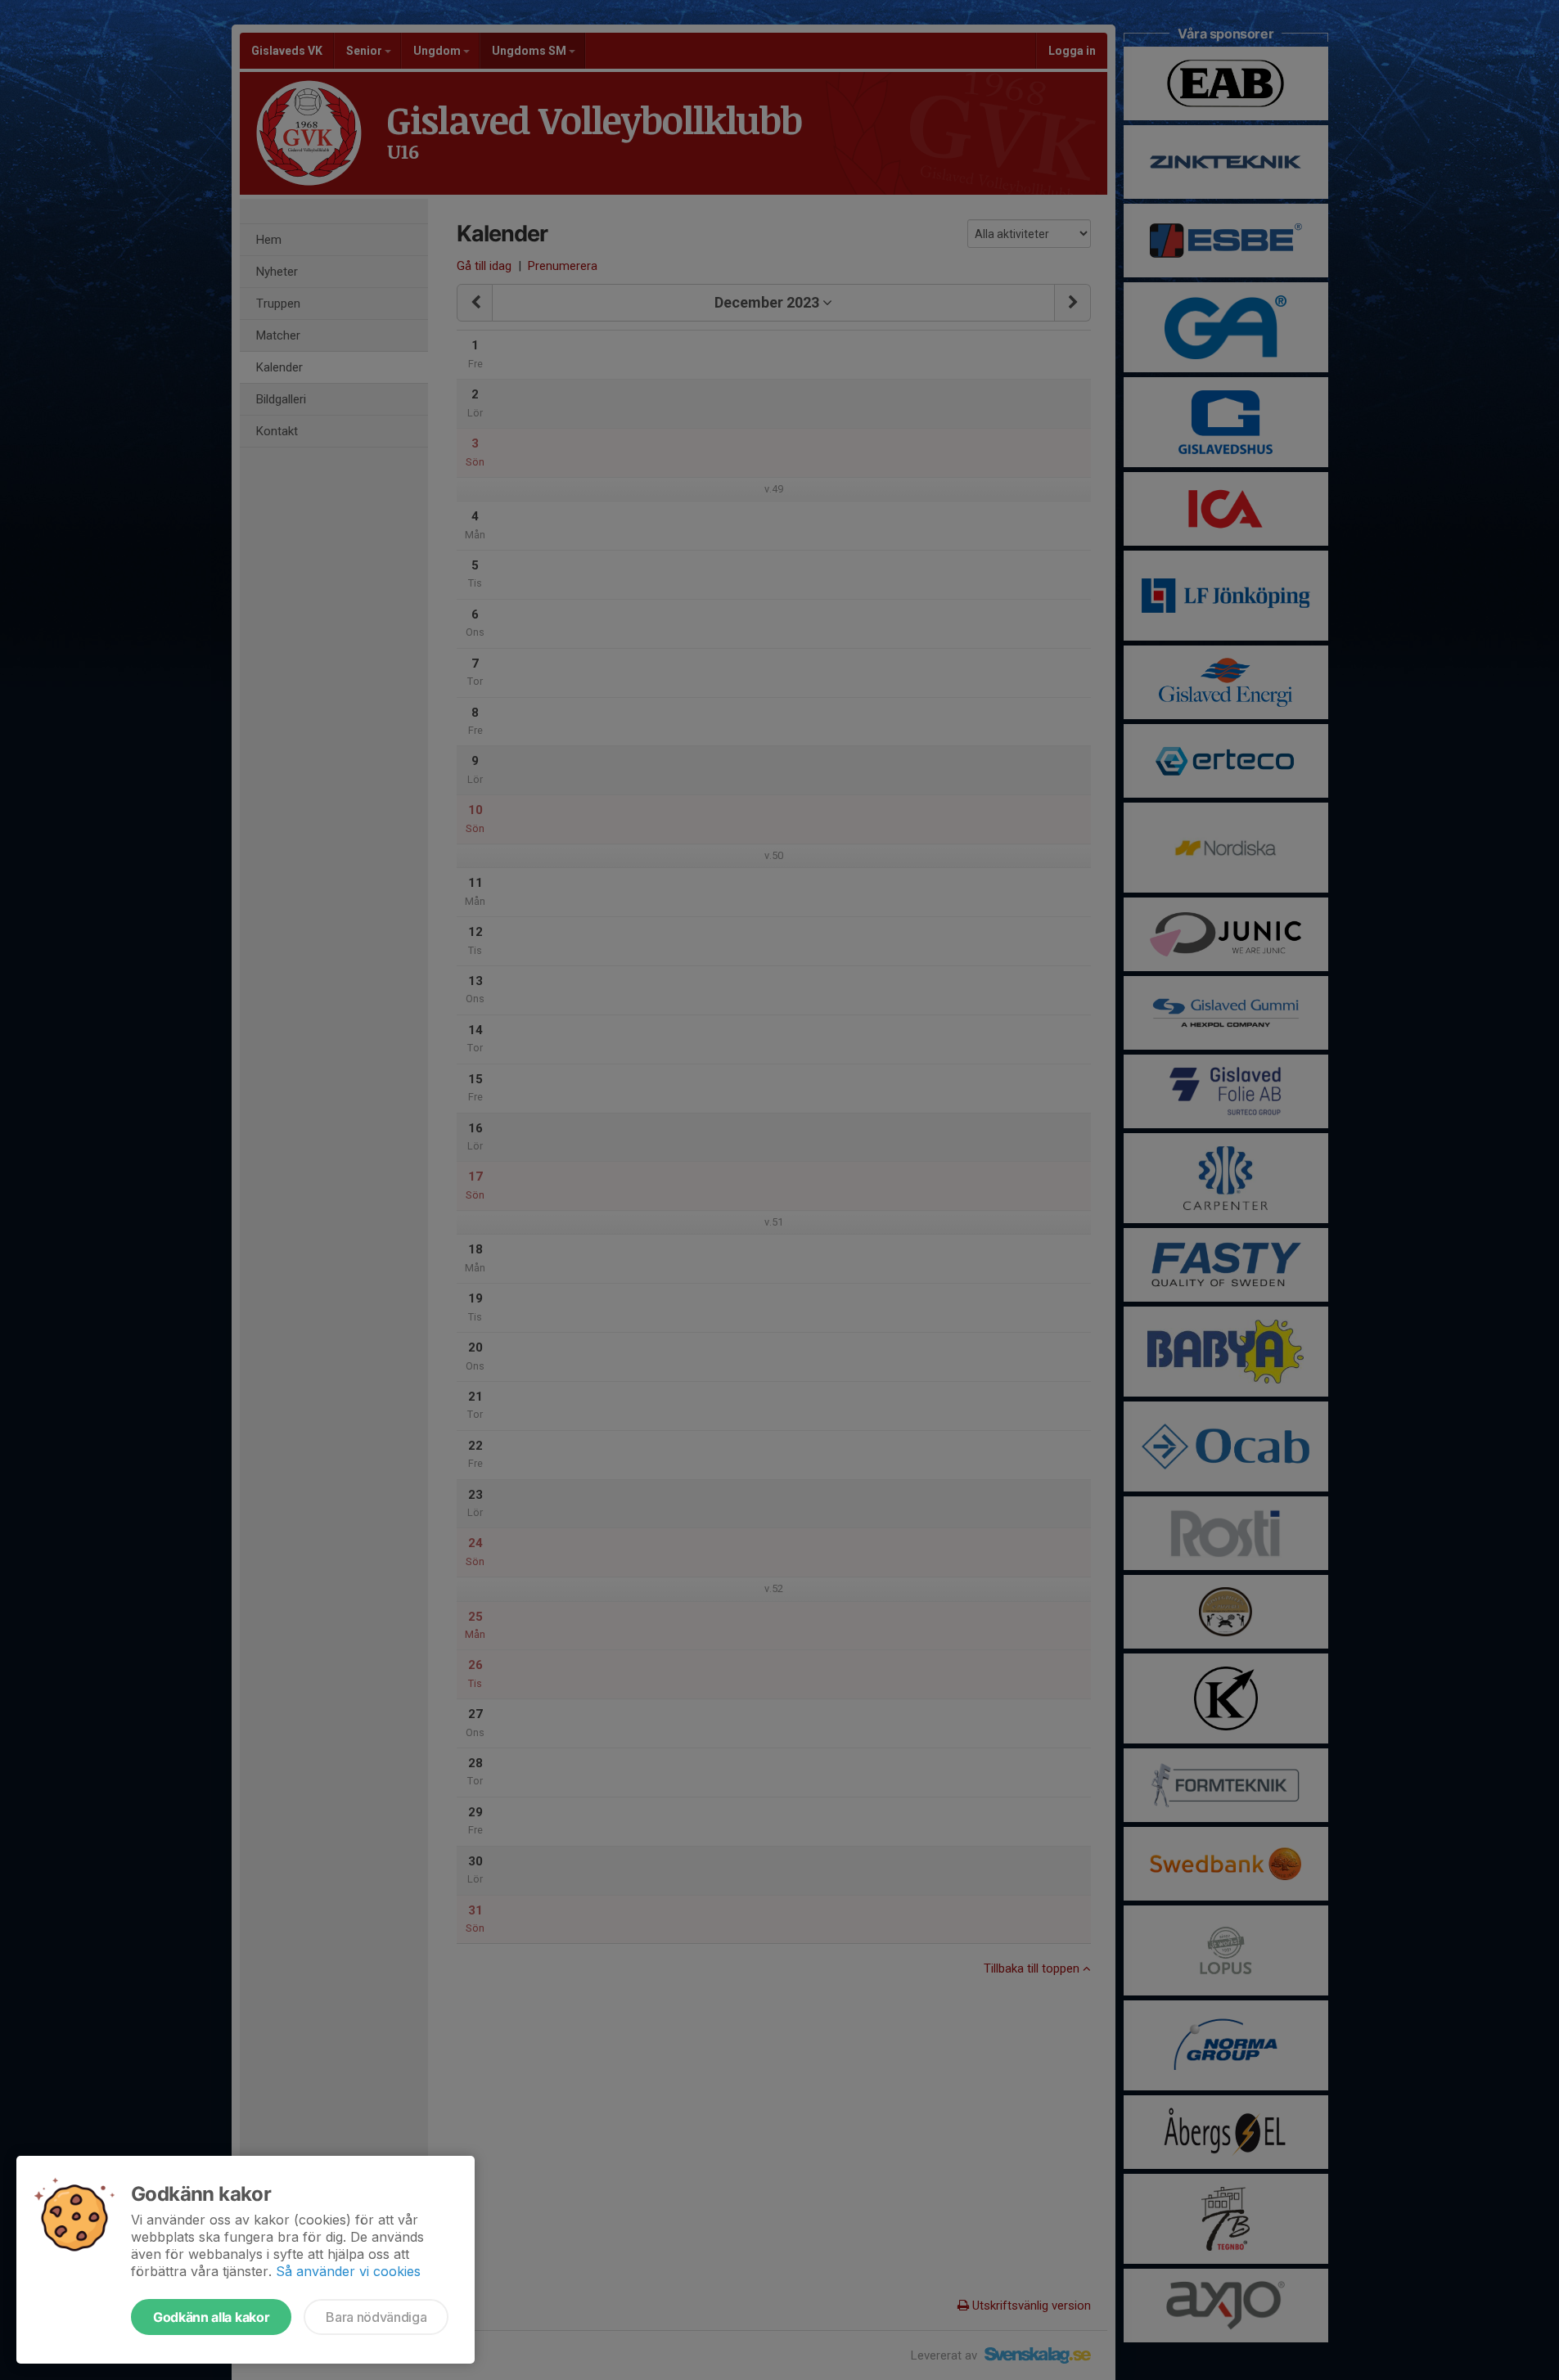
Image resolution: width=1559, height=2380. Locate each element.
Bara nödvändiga (376, 2317)
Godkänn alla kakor (211, 2317)
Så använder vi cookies (348, 2271)
